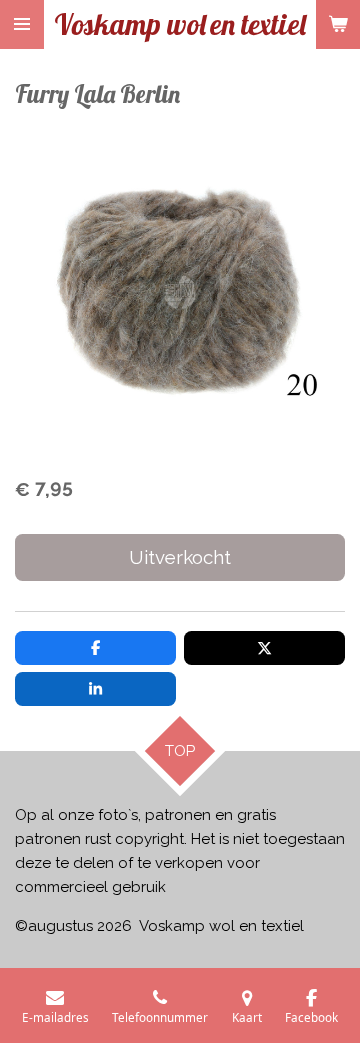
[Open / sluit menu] (22, 24)
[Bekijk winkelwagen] (338, 24)
